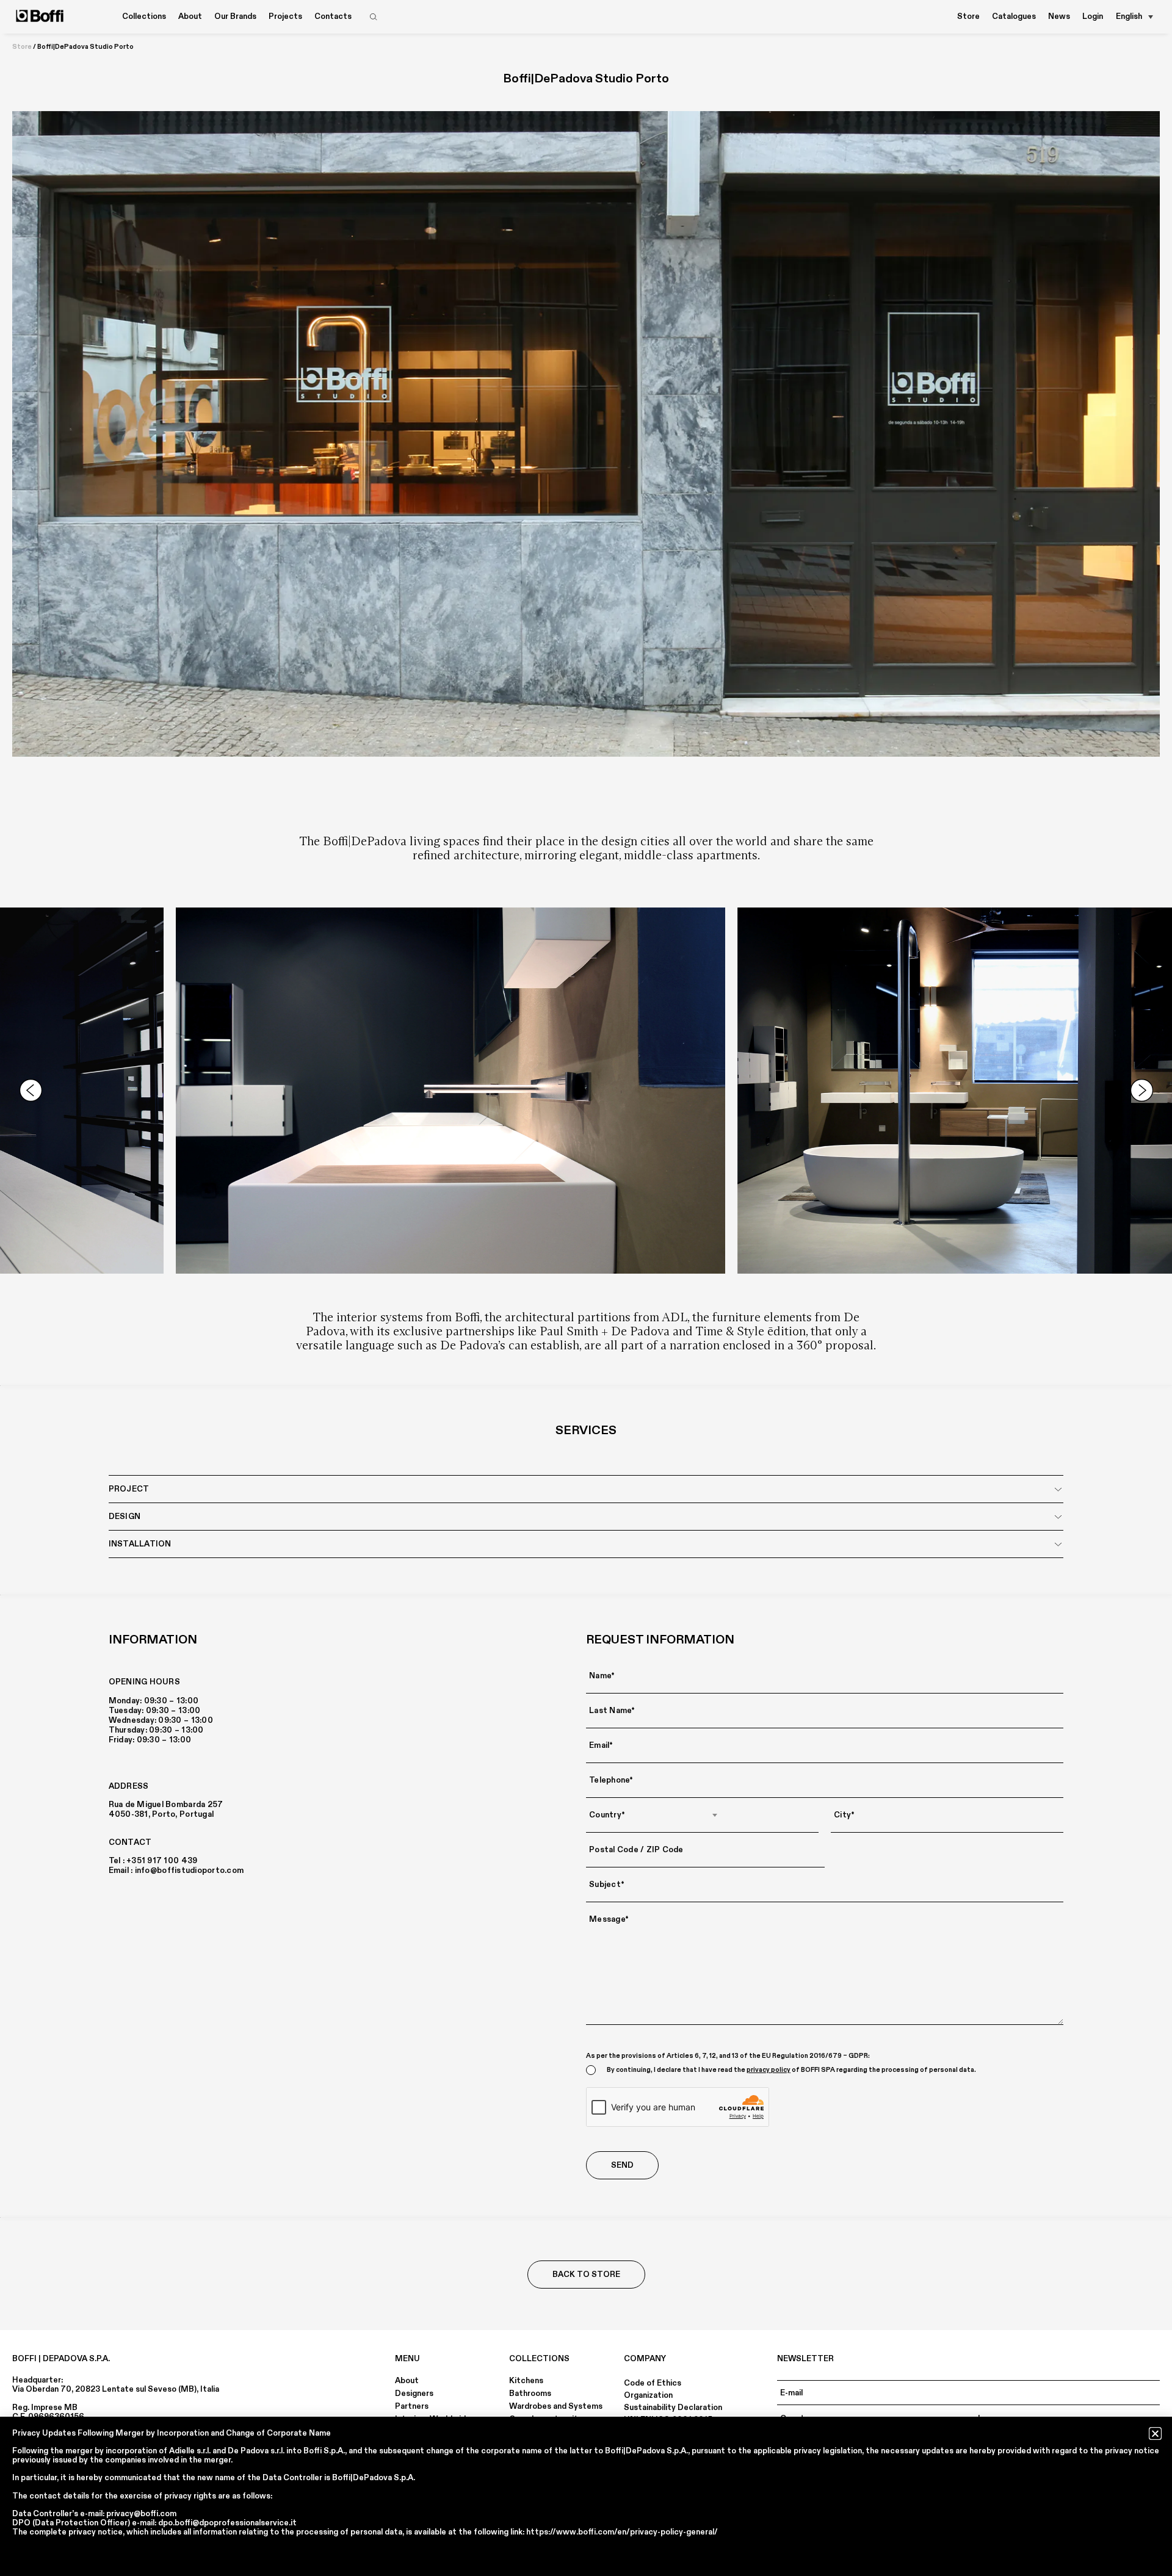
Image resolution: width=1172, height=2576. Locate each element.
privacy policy (769, 2070)
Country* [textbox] (607, 1815)
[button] (1155, 2433)
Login (1093, 16)
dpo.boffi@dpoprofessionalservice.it (227, 2523)
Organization (648, 2395)
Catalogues (1014, 16)
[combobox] (654, 1815)
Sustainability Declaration (673, 2408)
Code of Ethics (653, 2383)
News (1059, 16)
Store (968, 16)
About (407, 2381)
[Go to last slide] (31, 1091)
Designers (414, 2394)
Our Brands (235, 16)
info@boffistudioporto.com (190, 1871)
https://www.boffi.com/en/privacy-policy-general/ (622, 2532)
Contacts (333, 16)
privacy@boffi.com (141, 2514)
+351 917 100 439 (162, 1861)
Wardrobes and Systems (556, 2406)
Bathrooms (530, 2394)
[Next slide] (1141, 1091)
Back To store (586, 2275)
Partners (412, 2406)
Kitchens (526, 2381)
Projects (285, 16)
